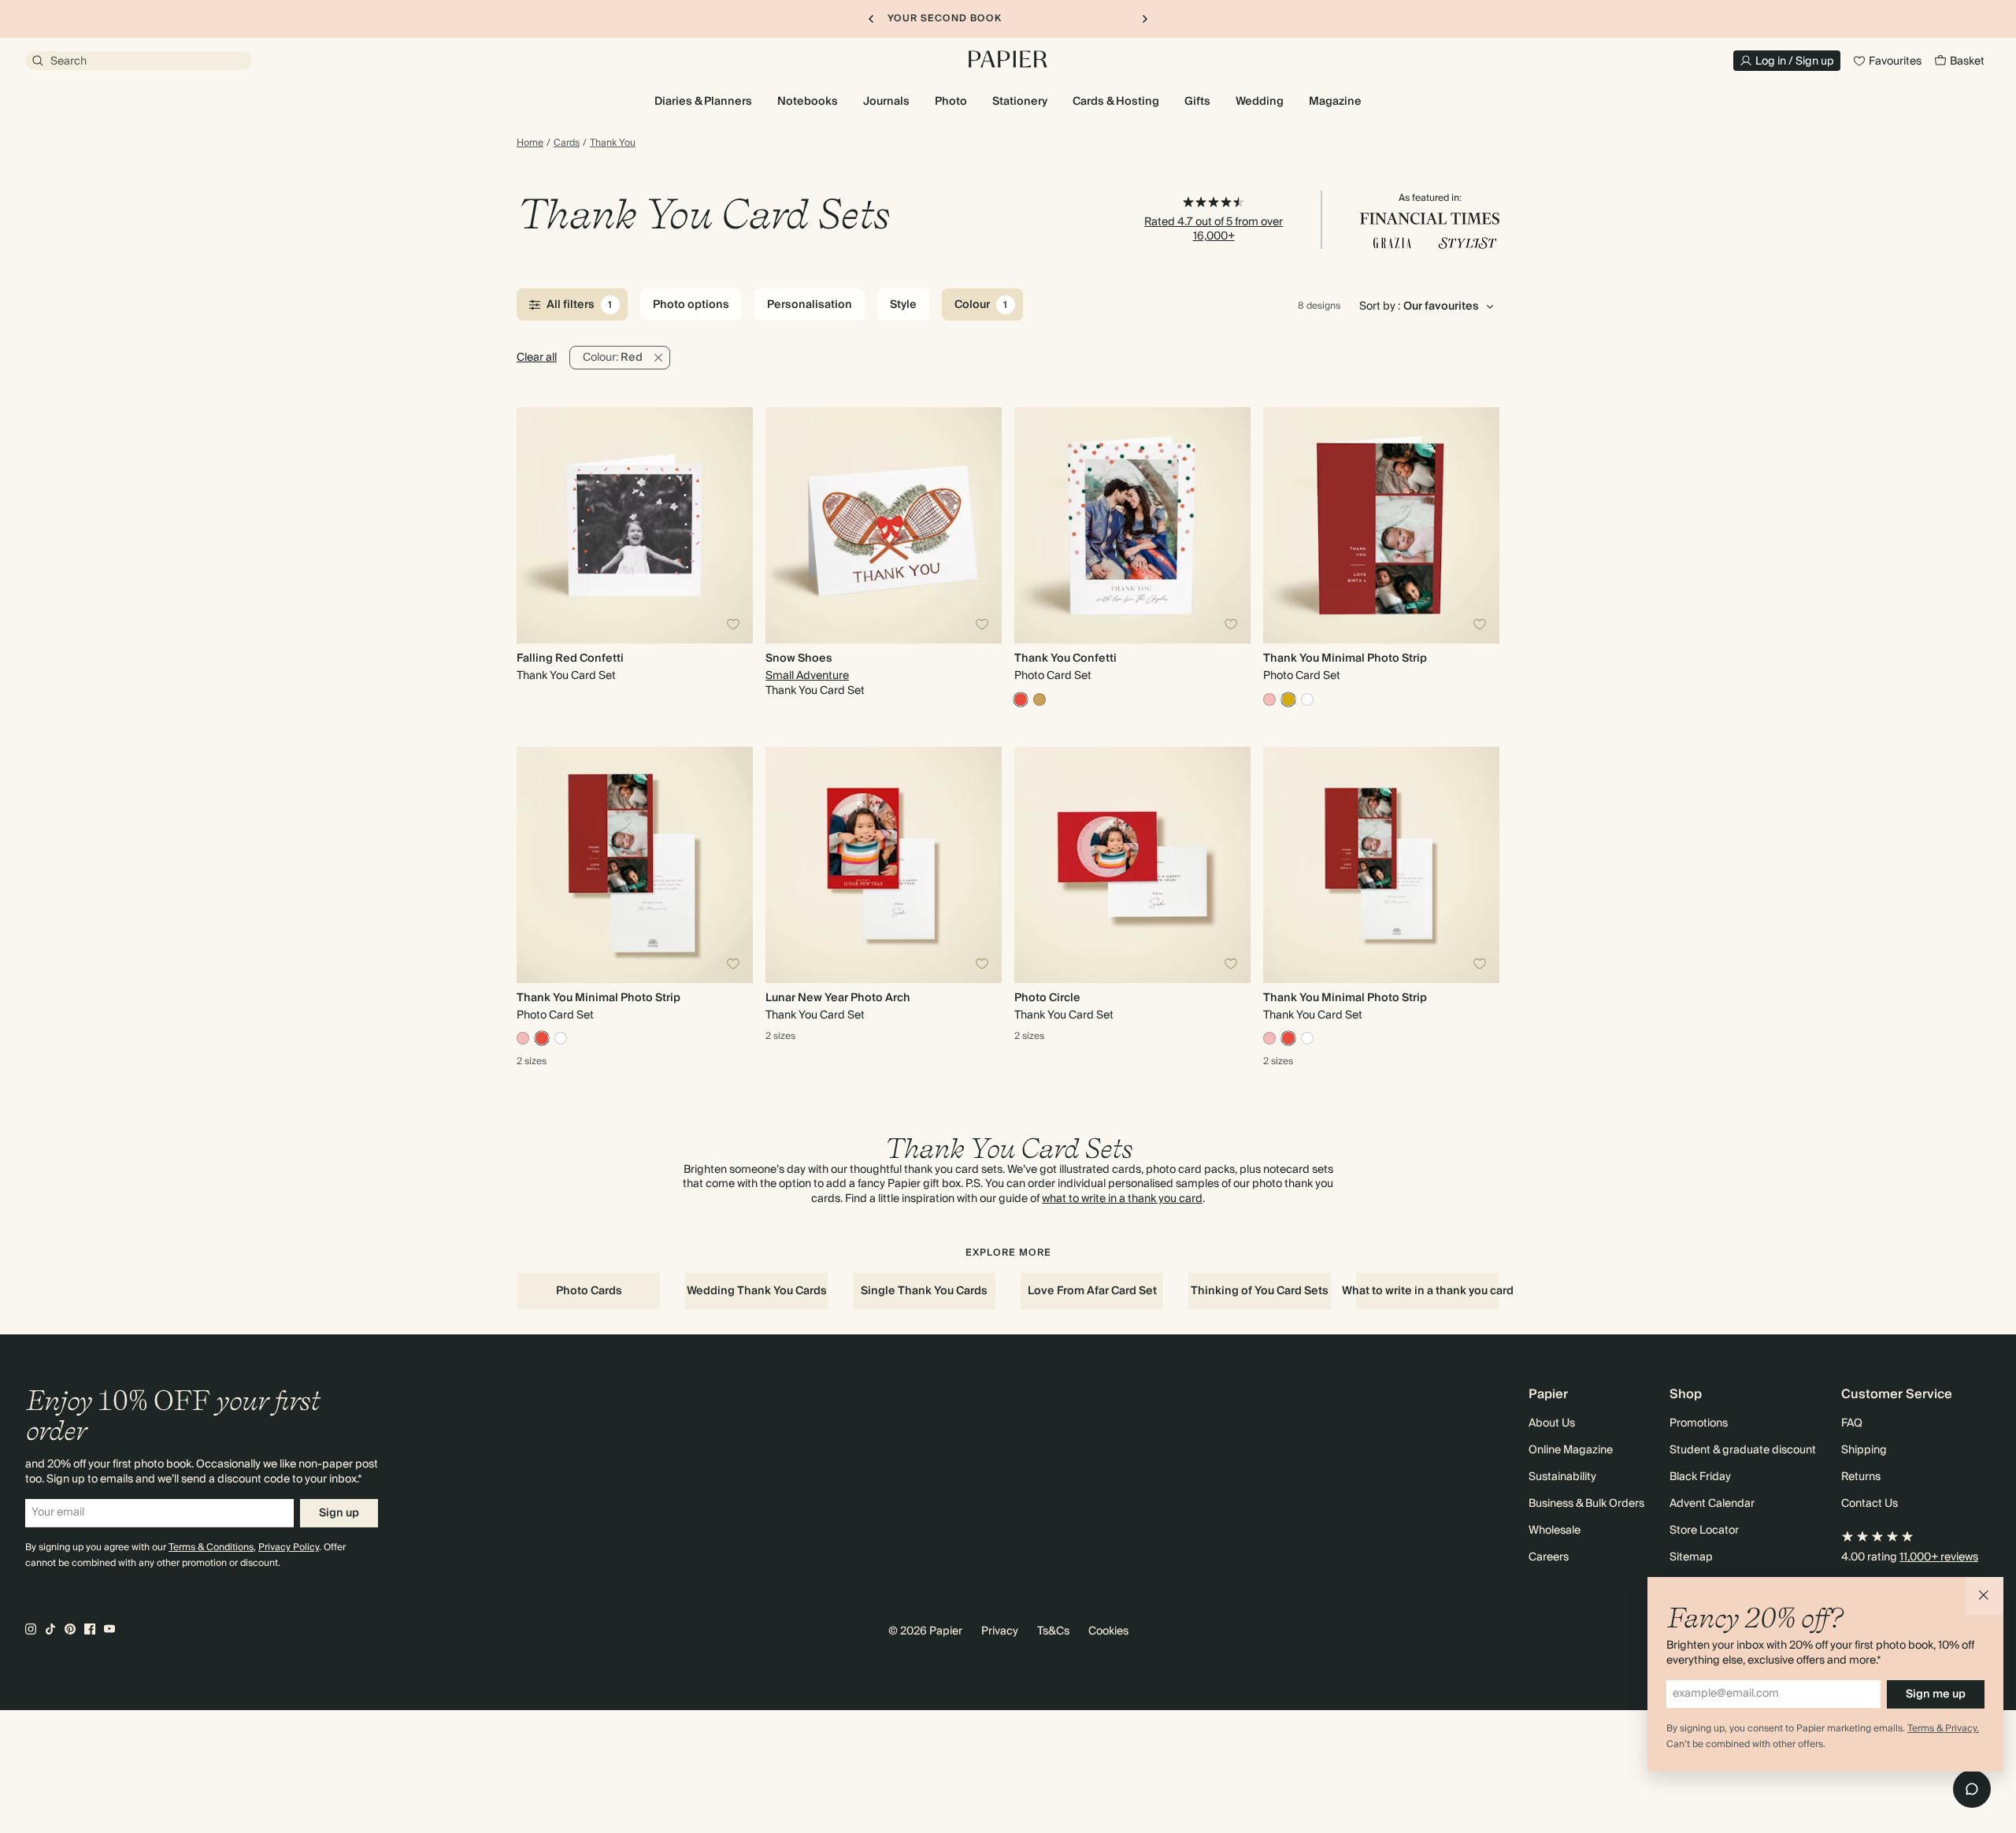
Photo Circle (1047, 998)
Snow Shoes (799, 659)
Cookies (1108, 1631)
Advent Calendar (1712, 1504)
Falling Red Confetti (570, 659)
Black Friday (1700, 1477)
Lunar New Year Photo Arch (838, 998)
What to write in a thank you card (1427, 1291)
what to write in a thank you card (1122, 1199)
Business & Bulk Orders (1586, 1504)
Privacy (1000, 1631)
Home (530, 143)
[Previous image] (535, 525)
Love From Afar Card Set (1092, 1291)
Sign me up (1936, 1694)
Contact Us (1870, 1504)
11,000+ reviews (1939, 1557)
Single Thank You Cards (924, 1291)
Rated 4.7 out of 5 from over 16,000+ (1214, 229)
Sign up (339, 1513)
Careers (1549, 1557)
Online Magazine (1571, 1450)
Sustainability (1562, 1477)
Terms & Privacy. (1943, 1729)
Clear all (537, 358)
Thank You (613, 143)
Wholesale (1555, 1531)
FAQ (1852, 1423)
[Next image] (734, 525)
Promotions (1699, 1423)
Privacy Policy (289, 1547)
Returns (1861, 1477)
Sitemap (1691, 1557)
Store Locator (1704, 1531)
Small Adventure (807, 676)
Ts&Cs (1053, 1631)
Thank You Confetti (1065, 659)
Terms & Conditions (211, 1547)
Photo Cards (589, 1291)
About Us (1552, 1423)
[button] (1984, 1596)
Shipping (1864, 1450)
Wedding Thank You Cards (757, 1291)
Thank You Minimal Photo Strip (1345, 659)
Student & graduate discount (1743, 1450)
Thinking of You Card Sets (1260, 1291)
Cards (567, 143)
